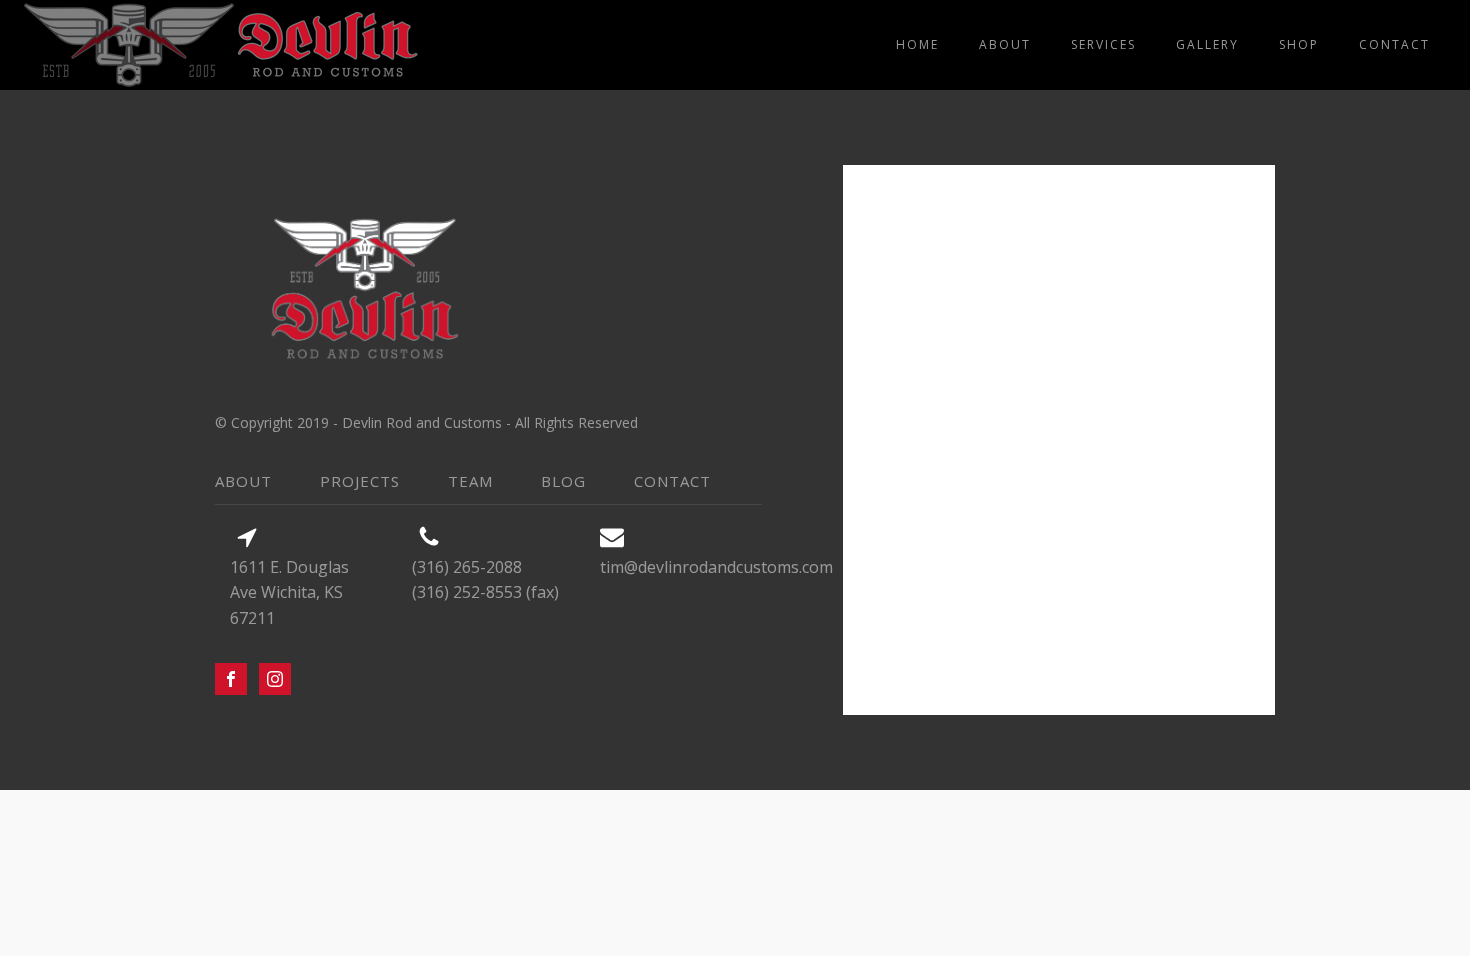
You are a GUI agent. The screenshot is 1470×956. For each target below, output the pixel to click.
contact (1394, 44)
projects (360, 481)
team (470, 481)
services (1103, 44)
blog (563, 481)
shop (1299, 44)
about (1005, 44)
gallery (1207, 44)
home (917, 44)
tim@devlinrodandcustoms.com (716, 567)
